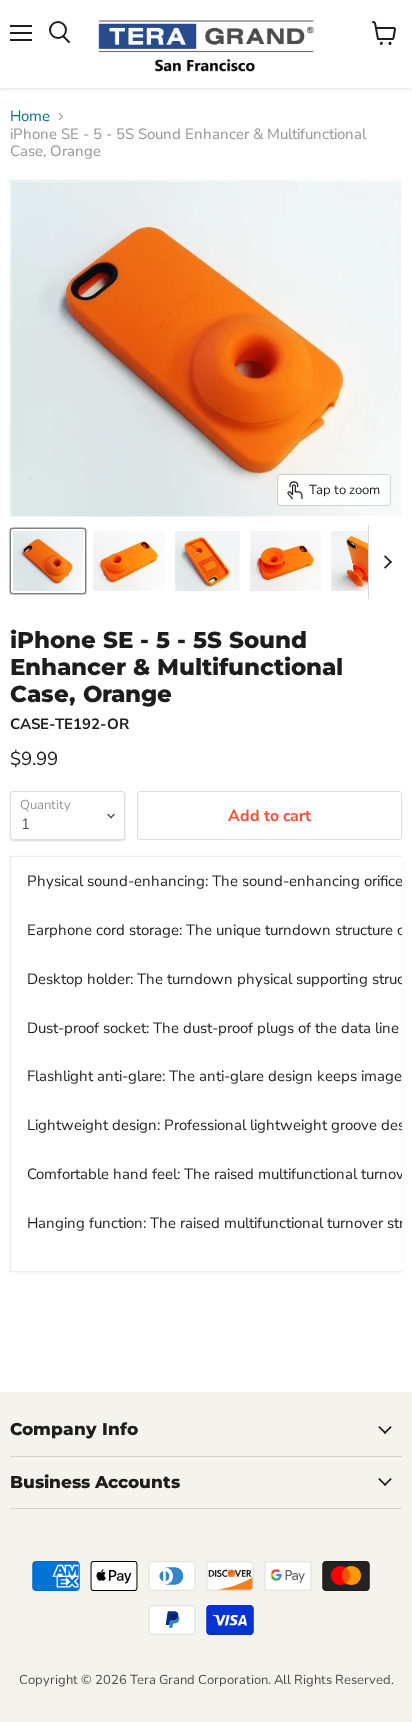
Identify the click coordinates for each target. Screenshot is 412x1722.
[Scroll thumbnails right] (384, 562)
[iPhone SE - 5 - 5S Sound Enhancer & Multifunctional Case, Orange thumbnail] (48, 561)
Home (30, 116)
